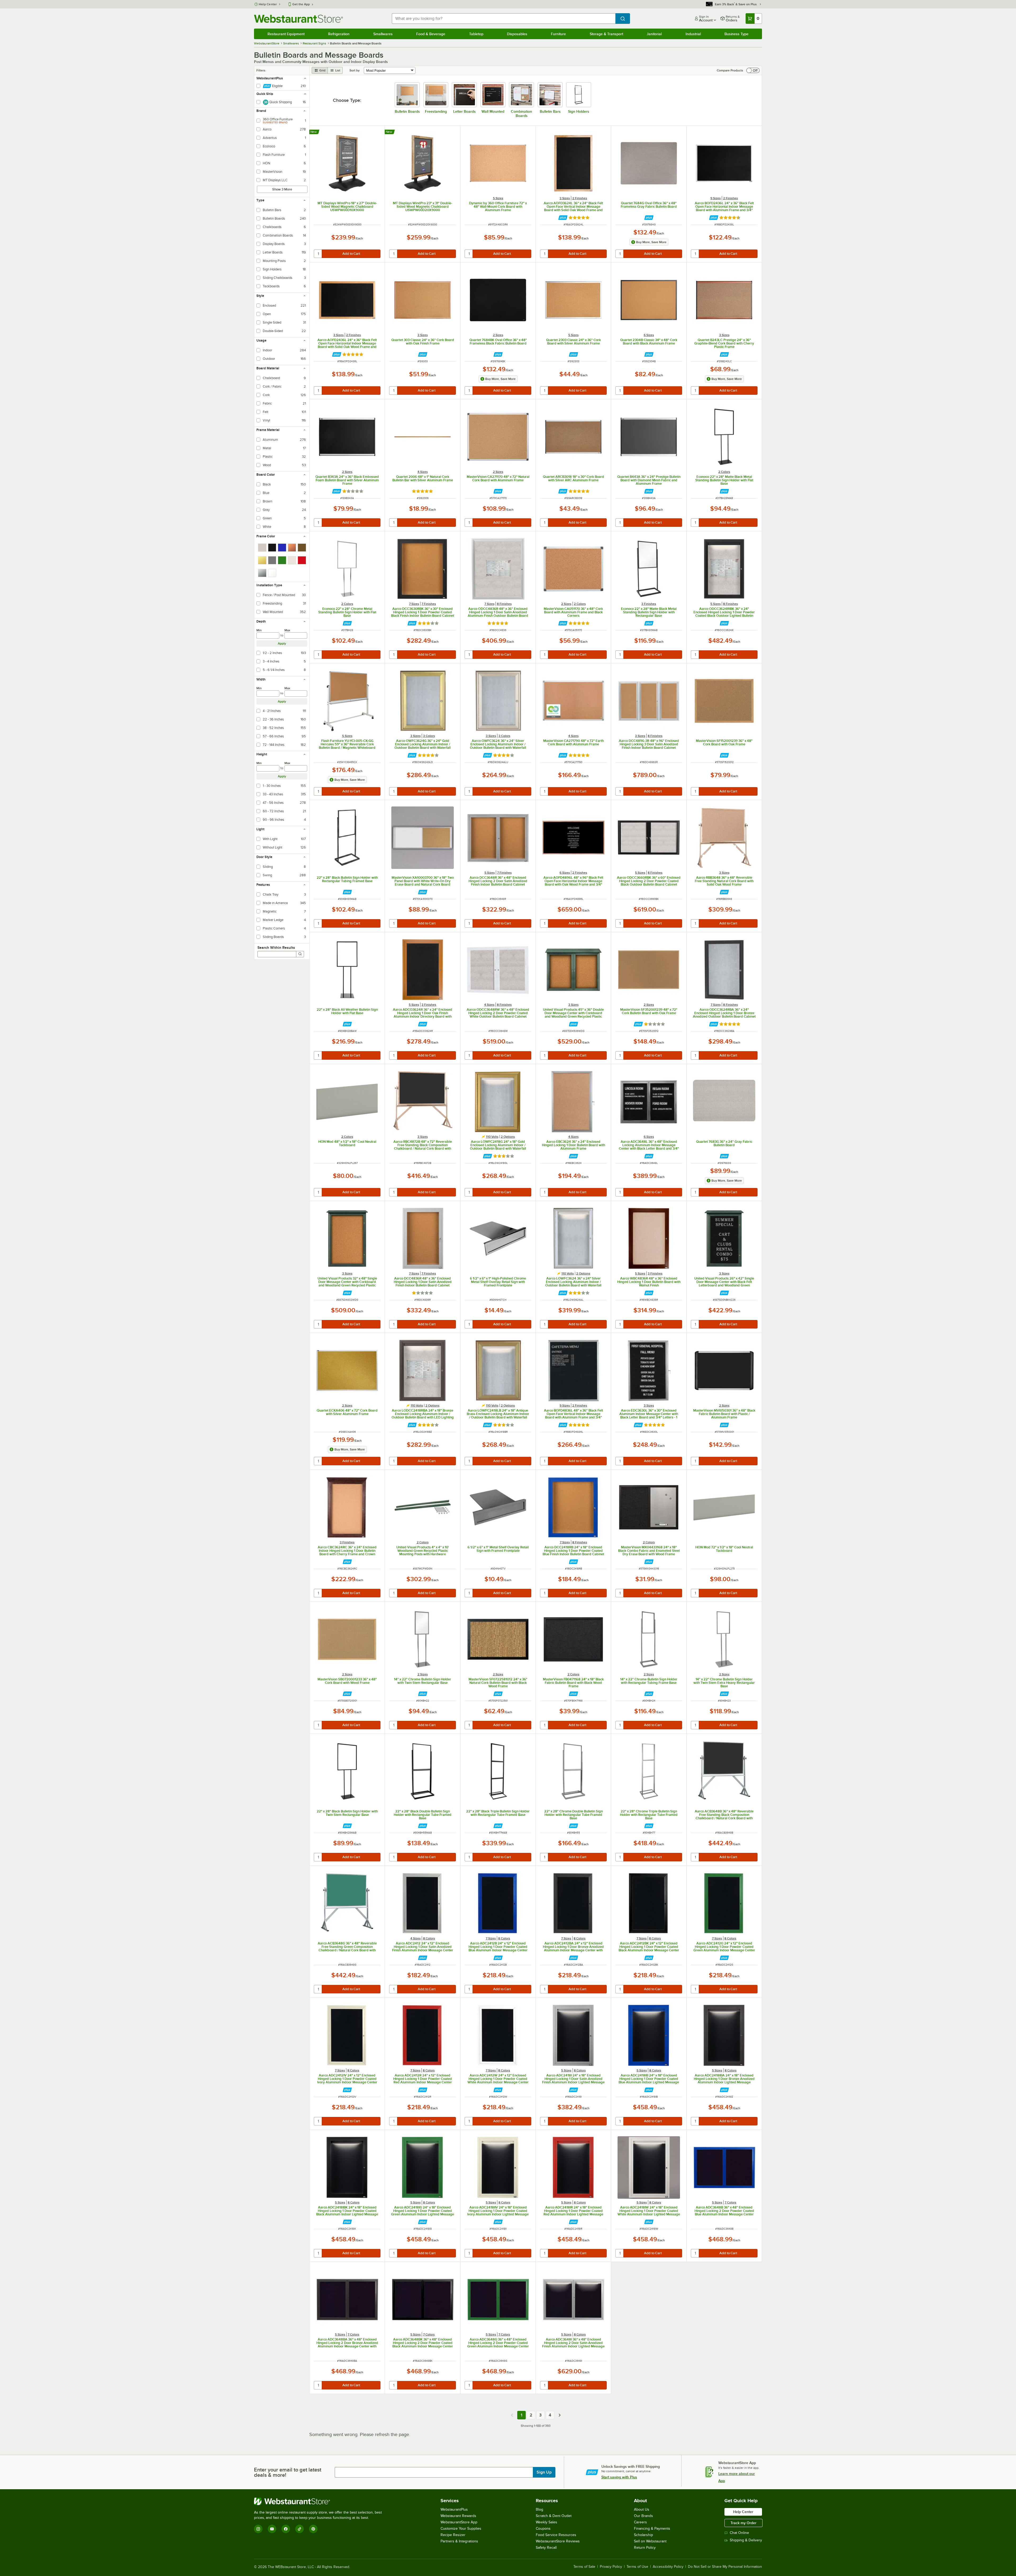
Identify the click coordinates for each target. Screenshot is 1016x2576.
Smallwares (383, 34)
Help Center (268, 4)
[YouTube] (272, 2529)
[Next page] (560, 2415)
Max (287, 630)
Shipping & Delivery (746, 2540)
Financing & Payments (652, 2529)
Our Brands (643, 2516)
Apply (282, 643)
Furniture (558, 34)
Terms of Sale (584, 2567)
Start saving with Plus (619, 2477)
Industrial (693, 34)
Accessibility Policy (668, 2567)
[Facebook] (286, 2529)
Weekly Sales (546, 2522)
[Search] (300, 954)
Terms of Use (637, 2567)
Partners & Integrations (459, 2541)
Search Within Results (276, 947)
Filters (261, 70)
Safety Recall (546, 2548)
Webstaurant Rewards (458, 2516)
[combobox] (504, 19)
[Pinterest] (313, 2529)
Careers (640, 2522)
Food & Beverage (431, 34)
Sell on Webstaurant (650, 2541)
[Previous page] (512, 2415)
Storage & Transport (606, 34)
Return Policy (645, 2548)
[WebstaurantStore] (320, 2501)
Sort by (355, 70)
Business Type (736, 34)
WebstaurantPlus (454, 2509)
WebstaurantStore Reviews (558, 2541)
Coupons (543, 2529)
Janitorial (654, 34)
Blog (539, 2509)
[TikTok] (300, 2529)
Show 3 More (282, 189)
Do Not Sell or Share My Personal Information (725, 2567)
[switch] (753, 70)
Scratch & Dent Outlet (554, 2516)
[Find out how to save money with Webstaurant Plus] (563, 218)
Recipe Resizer (453, 2535)
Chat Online (739, 2533)
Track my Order (743, 2523)
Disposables (517, 34)
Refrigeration (339, 34)
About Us (642, 2509)
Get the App (301, 4)
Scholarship (643, 2535)
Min (259, 630)
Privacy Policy (611, 2567)
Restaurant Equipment (286, 34)
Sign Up (544, 2472)
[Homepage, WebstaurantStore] (298, 19)
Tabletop (476, 34)
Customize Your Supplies (461, 2529)
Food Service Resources (556, 2535)
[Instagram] (258, 2529)
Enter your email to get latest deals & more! (288, 2472)
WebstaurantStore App (459, 2522)
